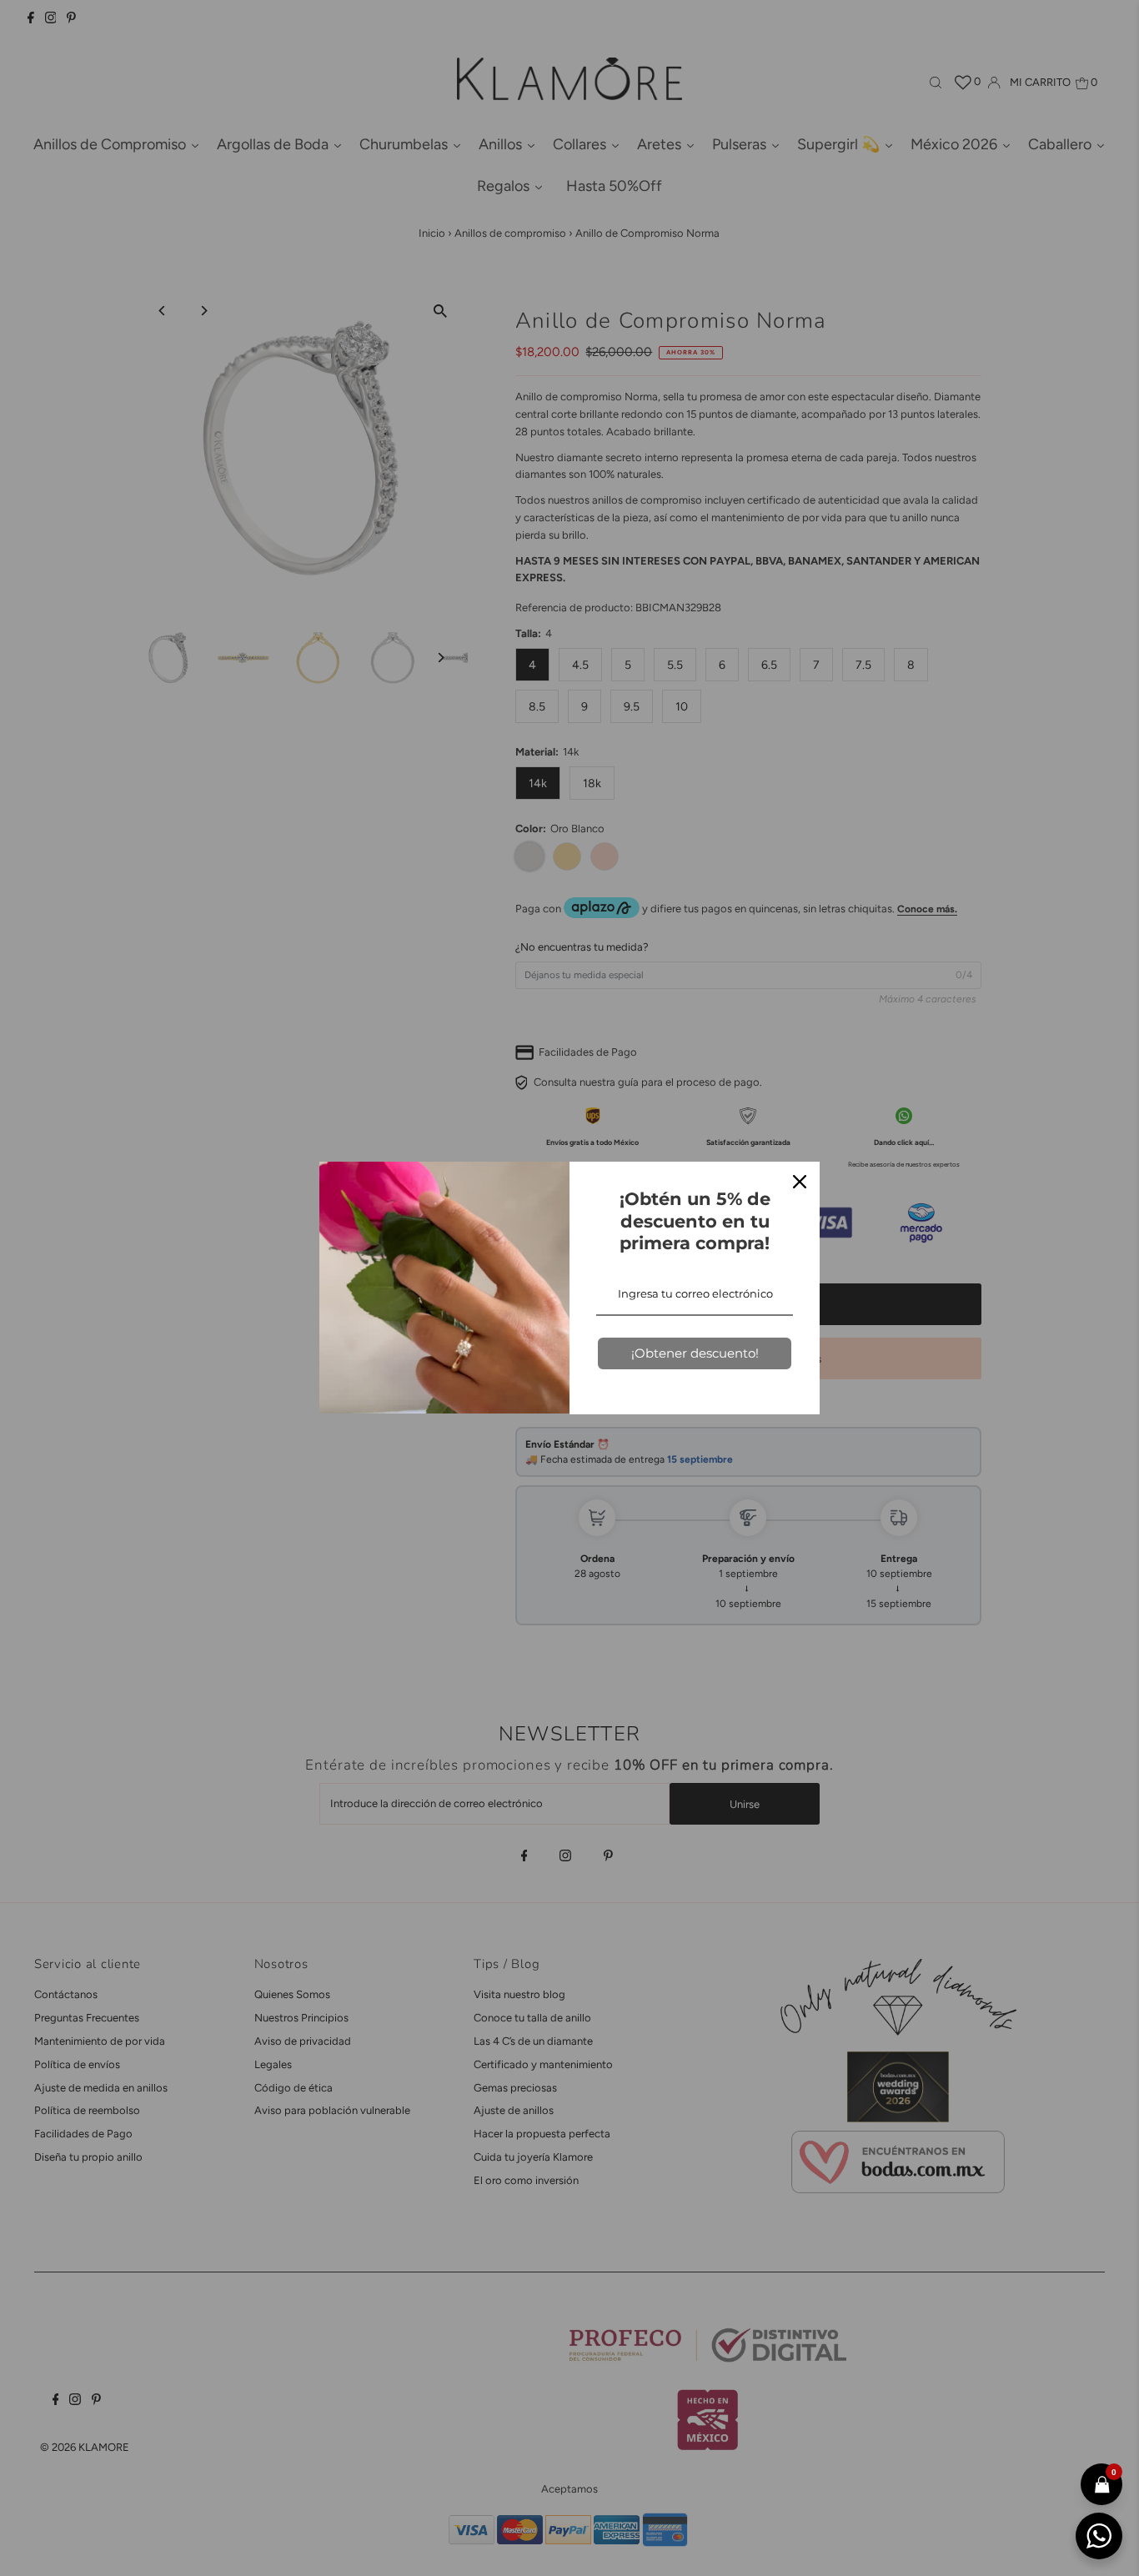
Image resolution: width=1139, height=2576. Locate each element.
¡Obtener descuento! (695, 1353)
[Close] (800, 1182)
